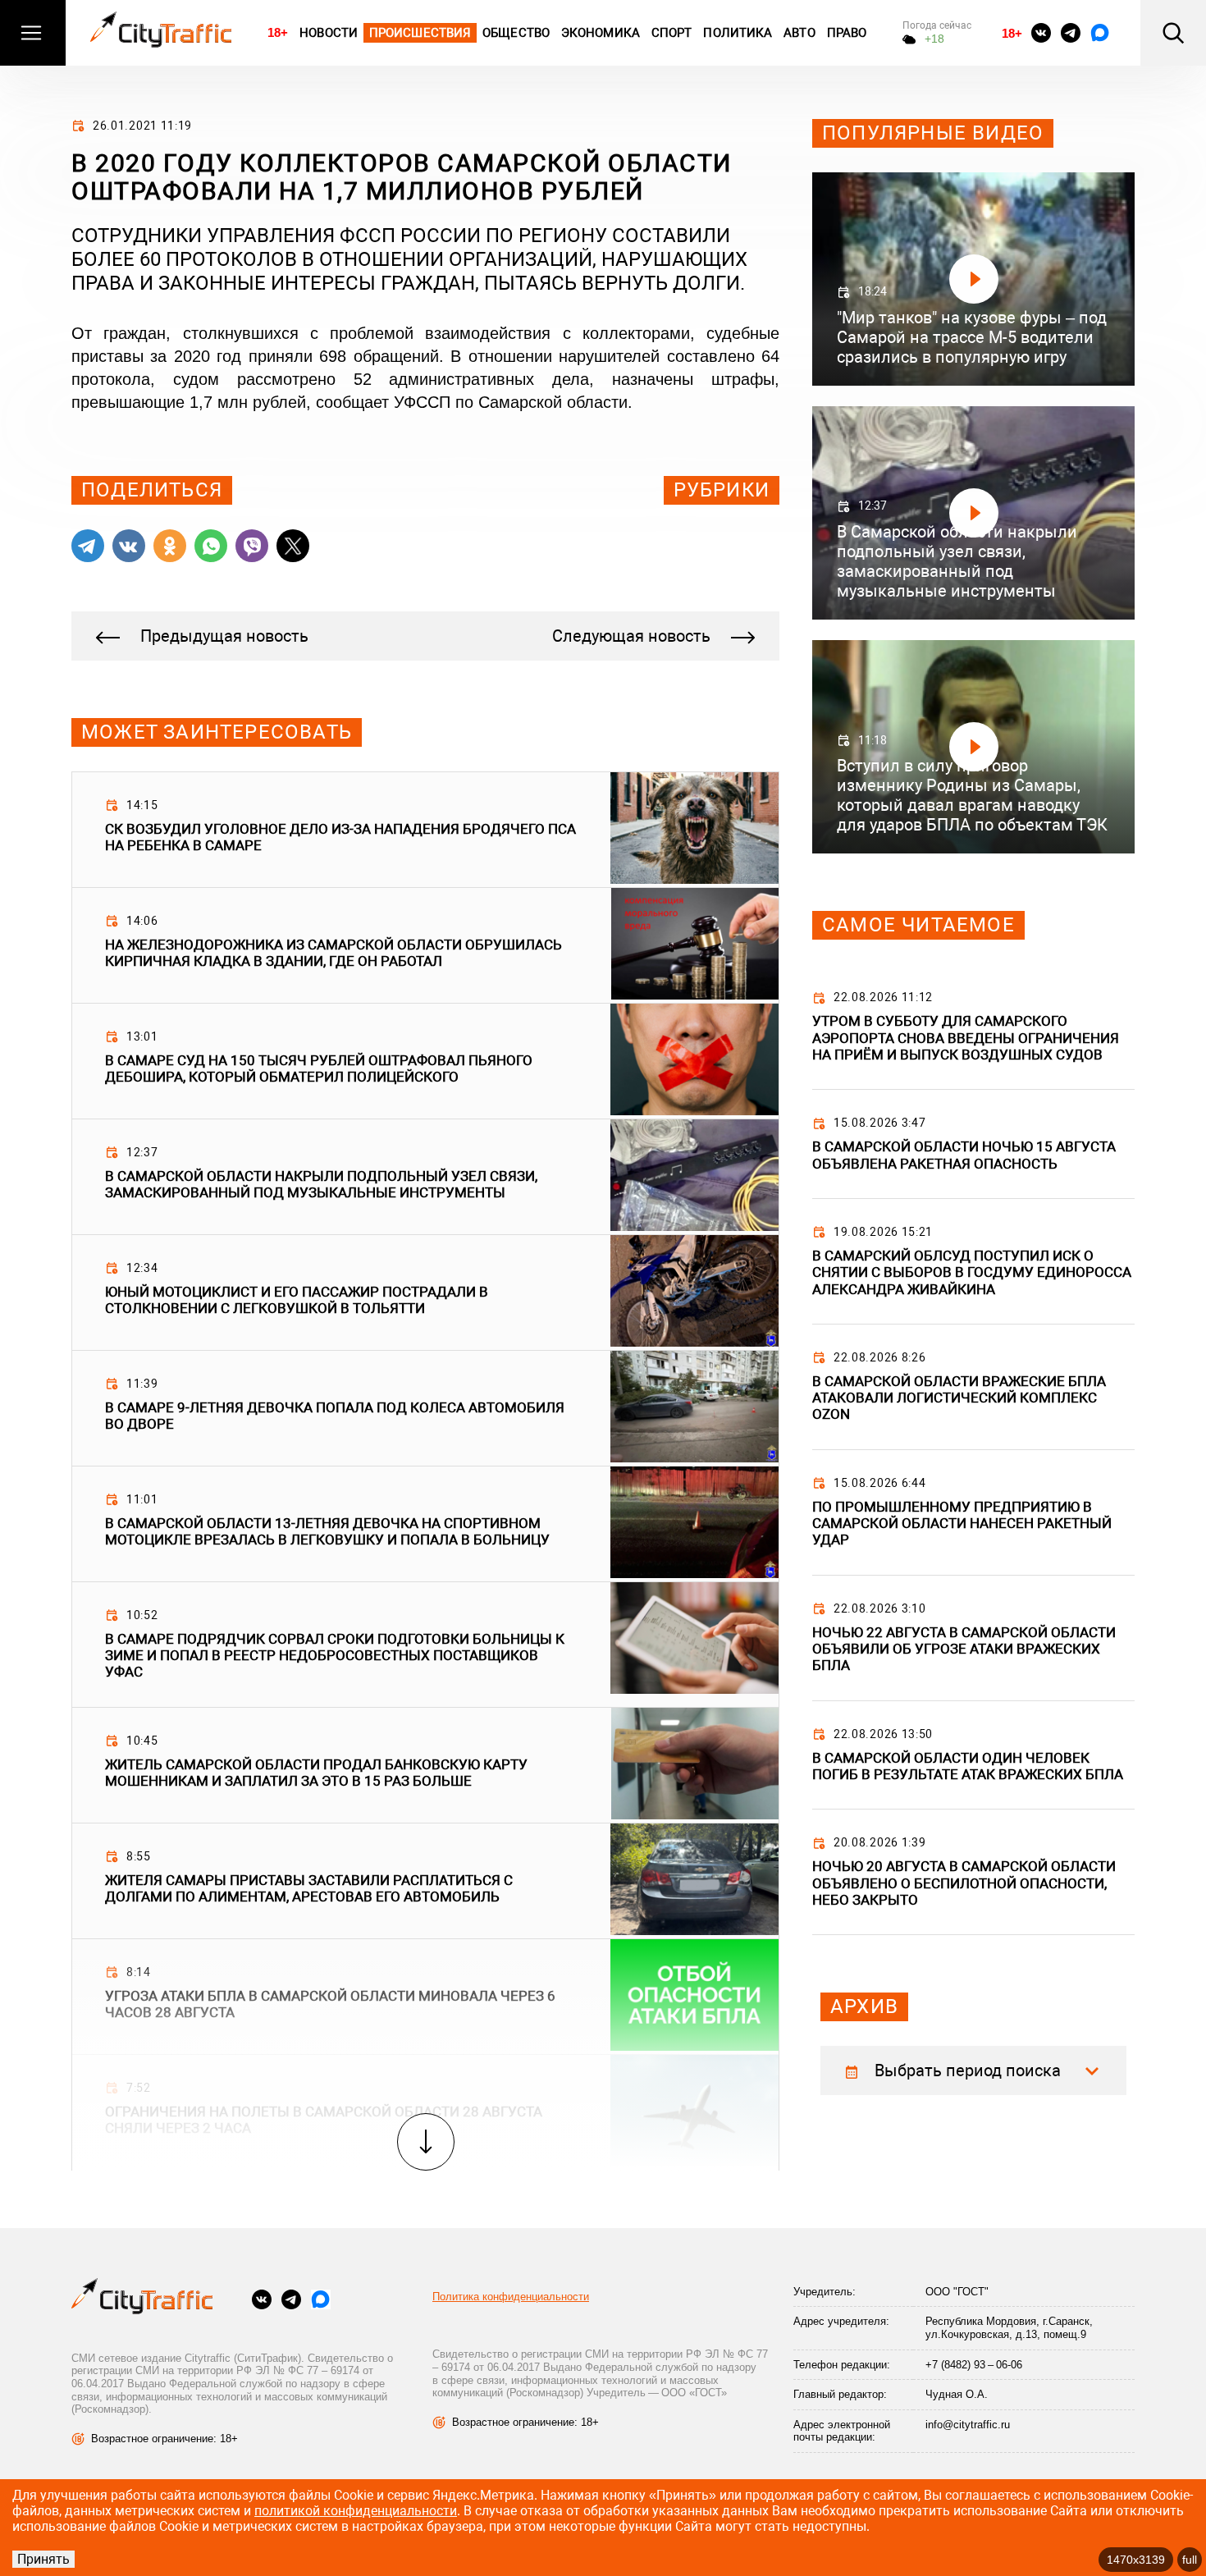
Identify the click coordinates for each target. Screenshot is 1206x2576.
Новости (329, 33)
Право (847, 33)
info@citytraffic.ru (968, 2425)
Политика (738, 33)
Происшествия (420, 33)
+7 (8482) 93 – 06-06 (974, 2365)
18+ (278, 32)
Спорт (672, 33)
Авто (799, 33)
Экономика (601, 33)
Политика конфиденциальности (511, 2297)
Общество (516, 33)
